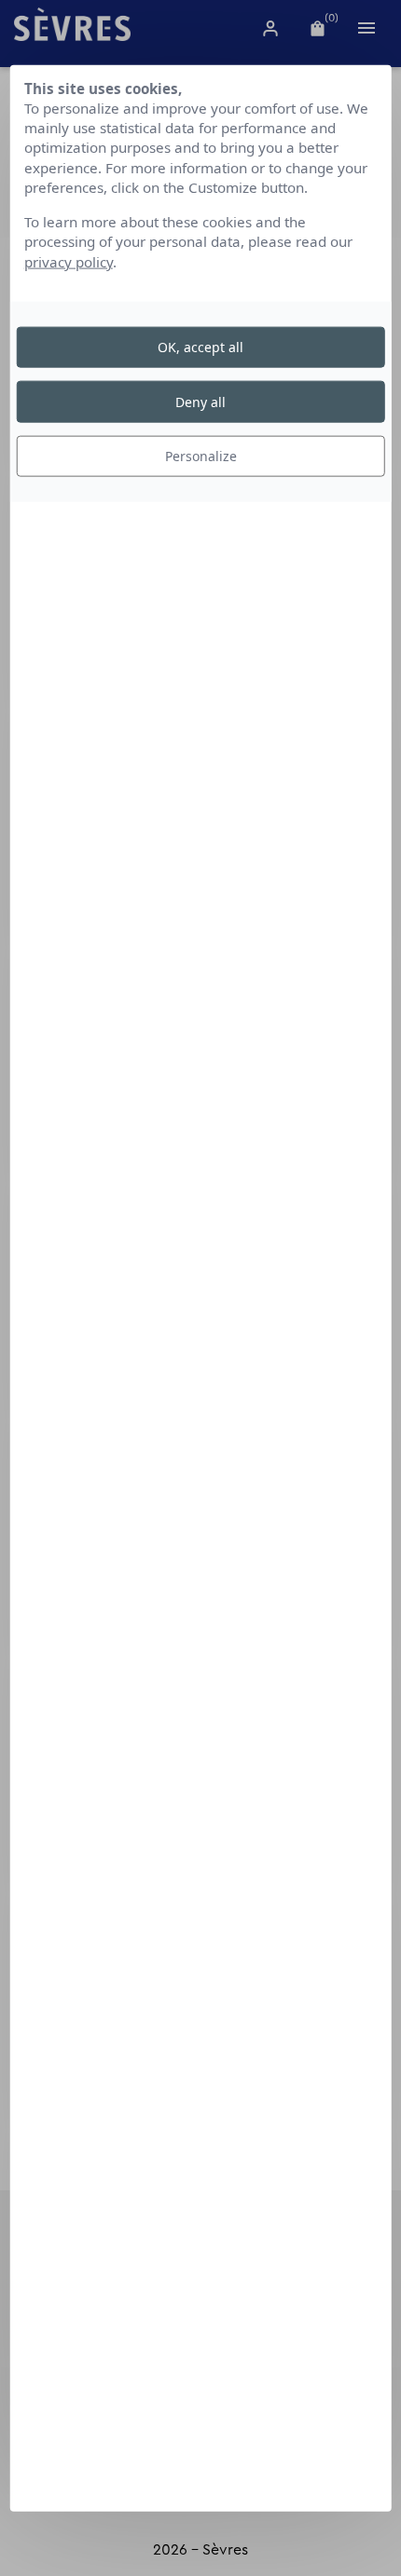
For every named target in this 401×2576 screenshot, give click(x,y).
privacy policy (69, 261)
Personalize (201, 456)
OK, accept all (200, 347)
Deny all (200, 401)
